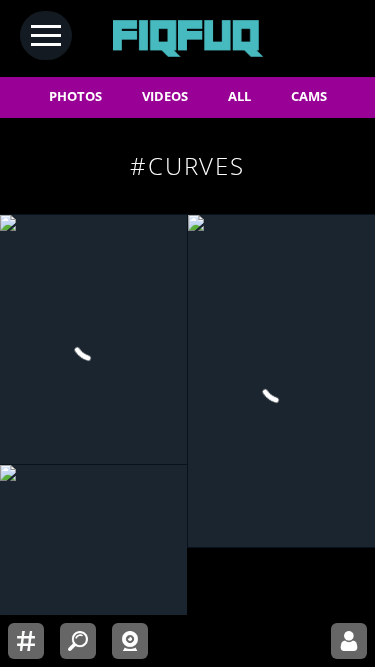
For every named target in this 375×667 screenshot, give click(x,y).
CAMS (309, 96)
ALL (239, 96)
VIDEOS (165, 96)
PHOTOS (75, 96)
